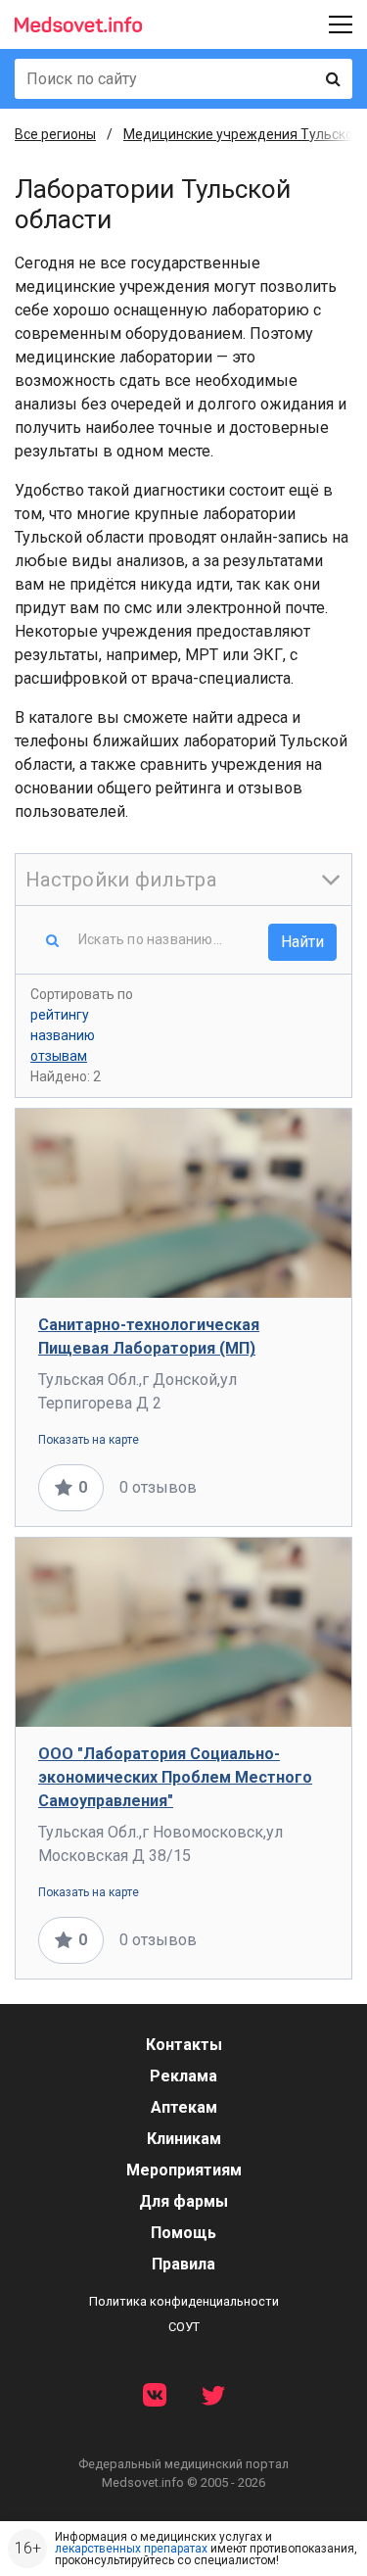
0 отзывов (158, 1487)
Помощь (183, 2233)
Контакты (184, 2045)
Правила (183, 2264)
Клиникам (184, 2139)
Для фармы (183, 2201)
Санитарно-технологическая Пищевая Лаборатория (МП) (149, 1336)
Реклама (183, 2076)
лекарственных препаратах (131, 2549)
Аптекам (184, 2107)
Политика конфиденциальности (184, 2301)
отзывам (59, 1056)
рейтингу (60, 1015)
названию (63, 1035)
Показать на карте (89, 1440)
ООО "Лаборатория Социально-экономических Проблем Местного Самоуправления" (175, 1777)
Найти (302, 942)
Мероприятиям (184, 2170)
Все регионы (55, 134)
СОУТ (184, 2327)
